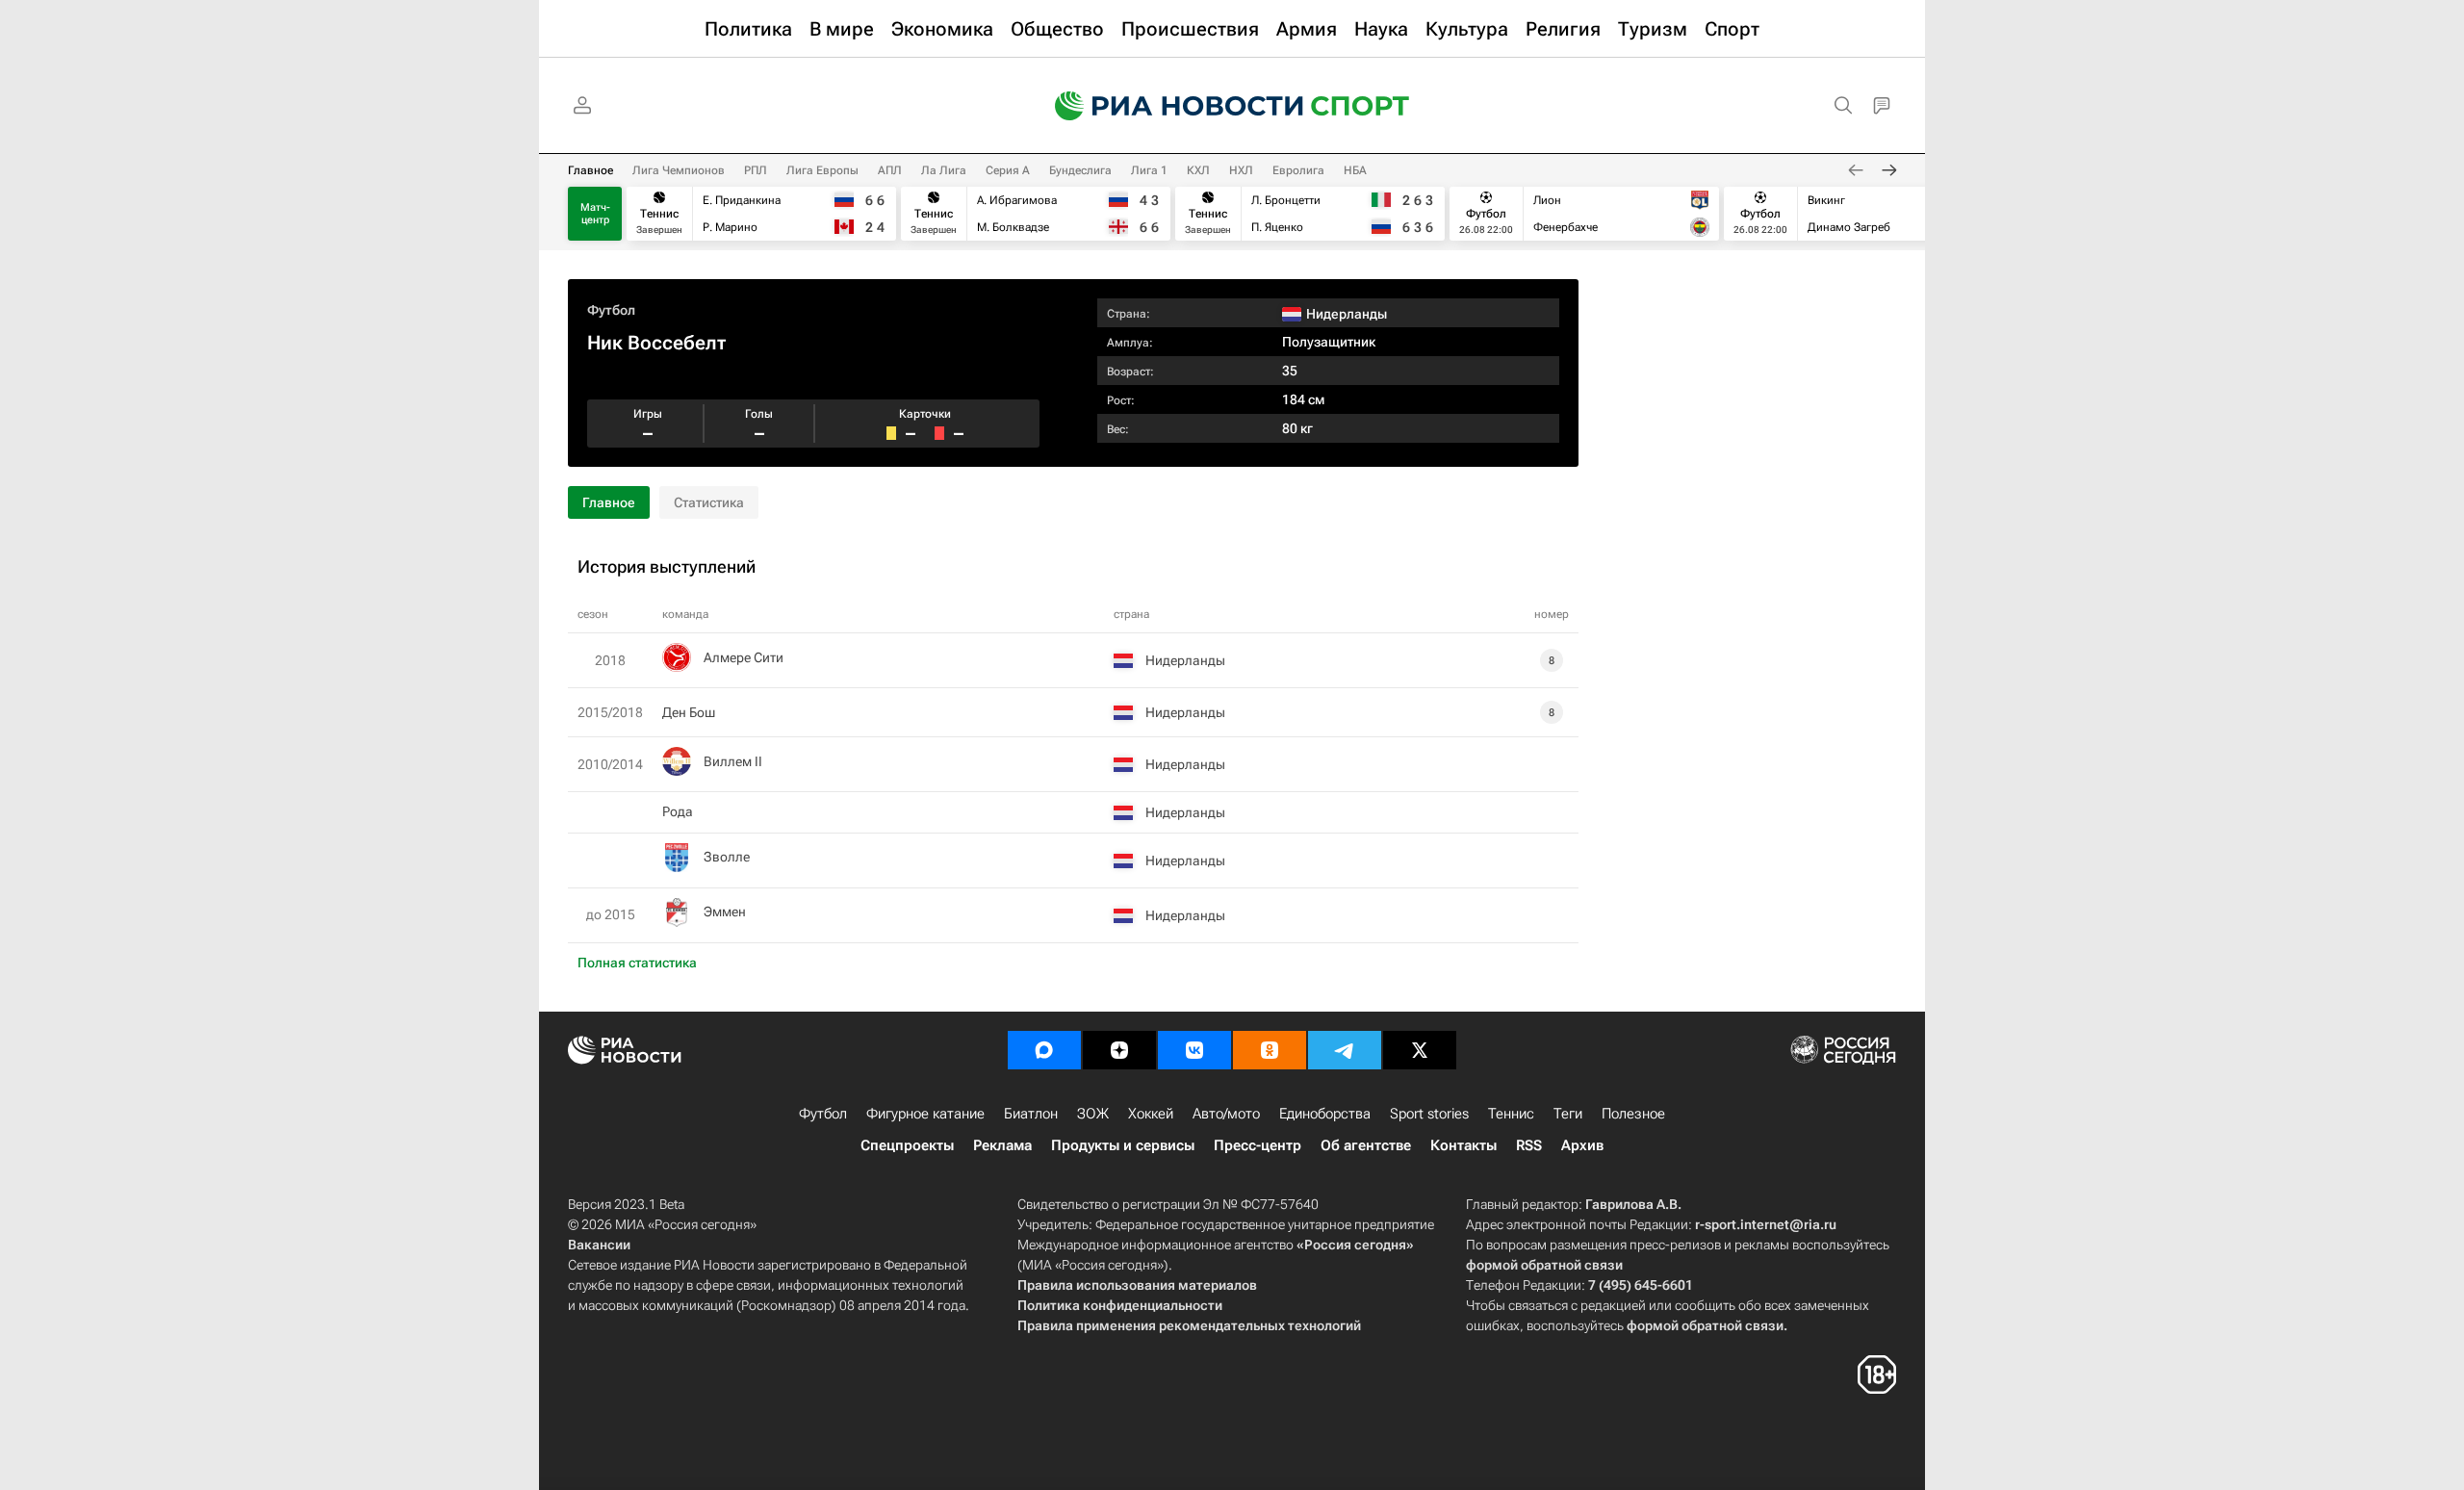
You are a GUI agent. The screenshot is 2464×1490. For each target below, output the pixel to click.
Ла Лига (944, 170)
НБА (1355, 170)
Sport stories (1429, 1114)
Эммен (725, 912)
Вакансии (599, 1245)
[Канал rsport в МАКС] (1044, 1050)
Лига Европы (822, 170)
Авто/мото (1226, 1114)
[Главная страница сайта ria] (1167, 106)
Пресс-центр (1258, 1145)
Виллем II (733, 761)
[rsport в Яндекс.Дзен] (1119, 1050)
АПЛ (890, 170)
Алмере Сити (744, 657)
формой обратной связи (1544, 1265)
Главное (590, 170)
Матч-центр (595, 214)
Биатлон (1031, 1114)
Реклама (1002, 1145)
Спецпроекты (907, 1145)
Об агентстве (1366, 1145)
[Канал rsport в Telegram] (1345, 1050)
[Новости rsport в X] (1420, 1050)
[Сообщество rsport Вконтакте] (1194, 1050)
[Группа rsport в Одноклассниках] (1270, 1050)
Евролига (1298, 170)
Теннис (1511, 1114)
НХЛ (1241, 170)
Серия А (1008, 170)
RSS (1529, 1145)
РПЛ (756, 170)
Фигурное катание (925, 1114)
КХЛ (1198, 170)
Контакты (1463, 1145)
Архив (1582, 1145)
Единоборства (1325, 1114)
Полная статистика (637, 963)
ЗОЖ (1093, 1114)
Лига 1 (1149, 170)
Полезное (1633, 1114)
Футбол (611, 310)
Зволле (727, 857)
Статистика (709, 502)
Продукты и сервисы (1123, 1145)
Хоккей (1151, 1114)
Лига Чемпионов (679, 170)
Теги (1568, 1114)
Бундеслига (1080, 170)
